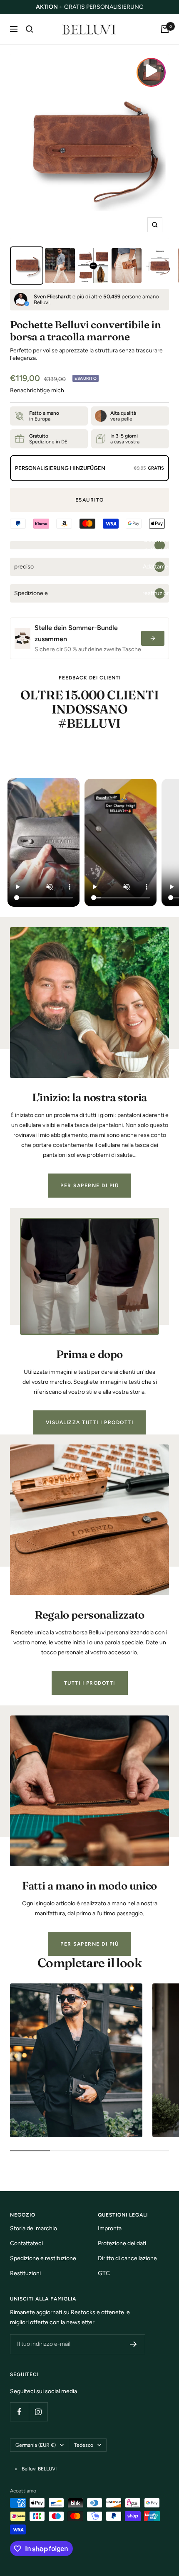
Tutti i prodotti (90, 1683)
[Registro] (133, 2344)
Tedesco (84, 2445)
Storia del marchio (34, 2228)
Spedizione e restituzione (43, 2258)
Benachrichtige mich (37, 390)
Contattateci (26, 2243)
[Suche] (30, 29)
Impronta (110, 2228)
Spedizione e (92, 593)
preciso (92, 567)
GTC (104, 2273)
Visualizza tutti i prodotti (90, 1422)
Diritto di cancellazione (127, 2258)
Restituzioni (25, 2273)
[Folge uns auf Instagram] (38, 2412)
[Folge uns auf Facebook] (19, 2412)
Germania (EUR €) (36, 2445)
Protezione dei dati (122, 2243)
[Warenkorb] (165, 29)
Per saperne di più (89, 1186)
